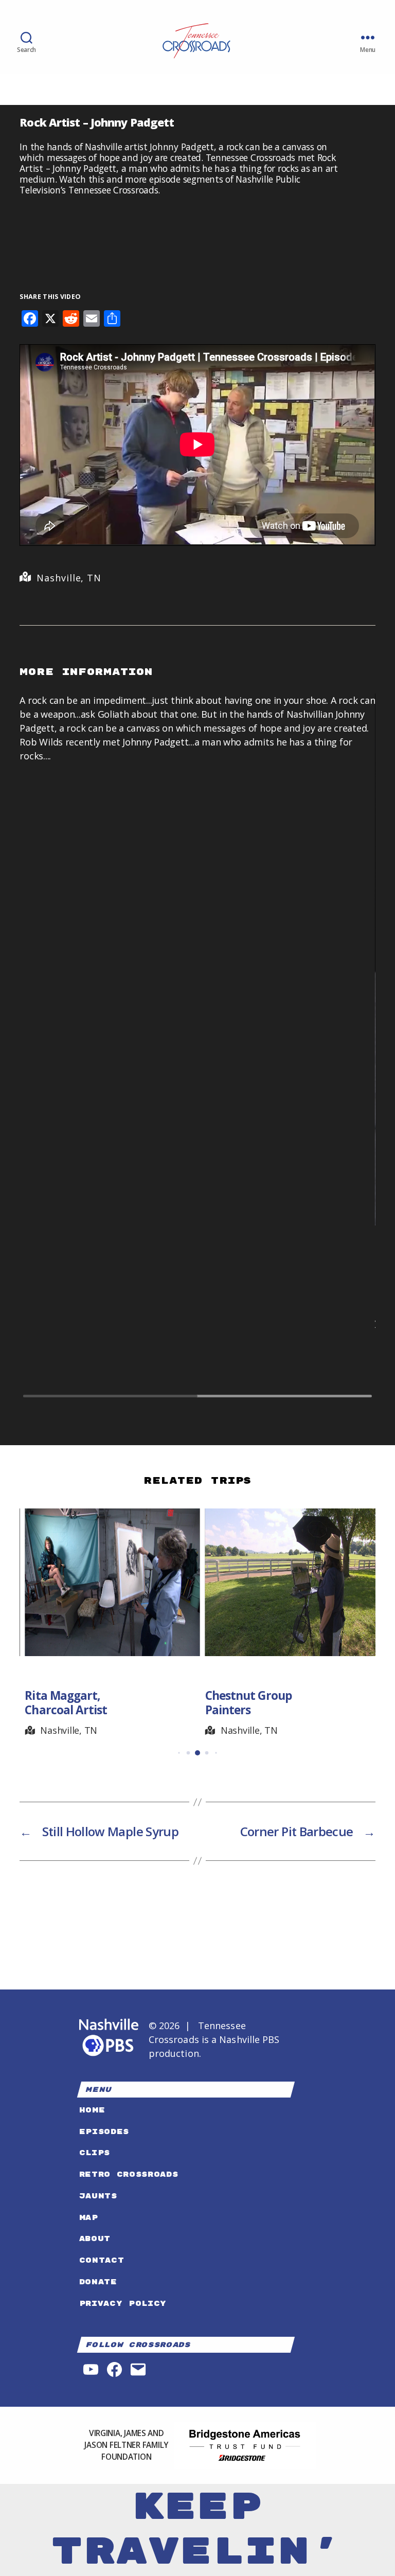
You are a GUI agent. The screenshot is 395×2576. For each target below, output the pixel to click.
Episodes (104, 2132)
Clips (95, 2153)
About (95, 2239)
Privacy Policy (123, 2304)
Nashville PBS (249, 2039)
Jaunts (98, 2196)
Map (89, 2218)
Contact (102, 2260)
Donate (98, 2282)
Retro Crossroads (129, 2174)
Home (92, 2110)
